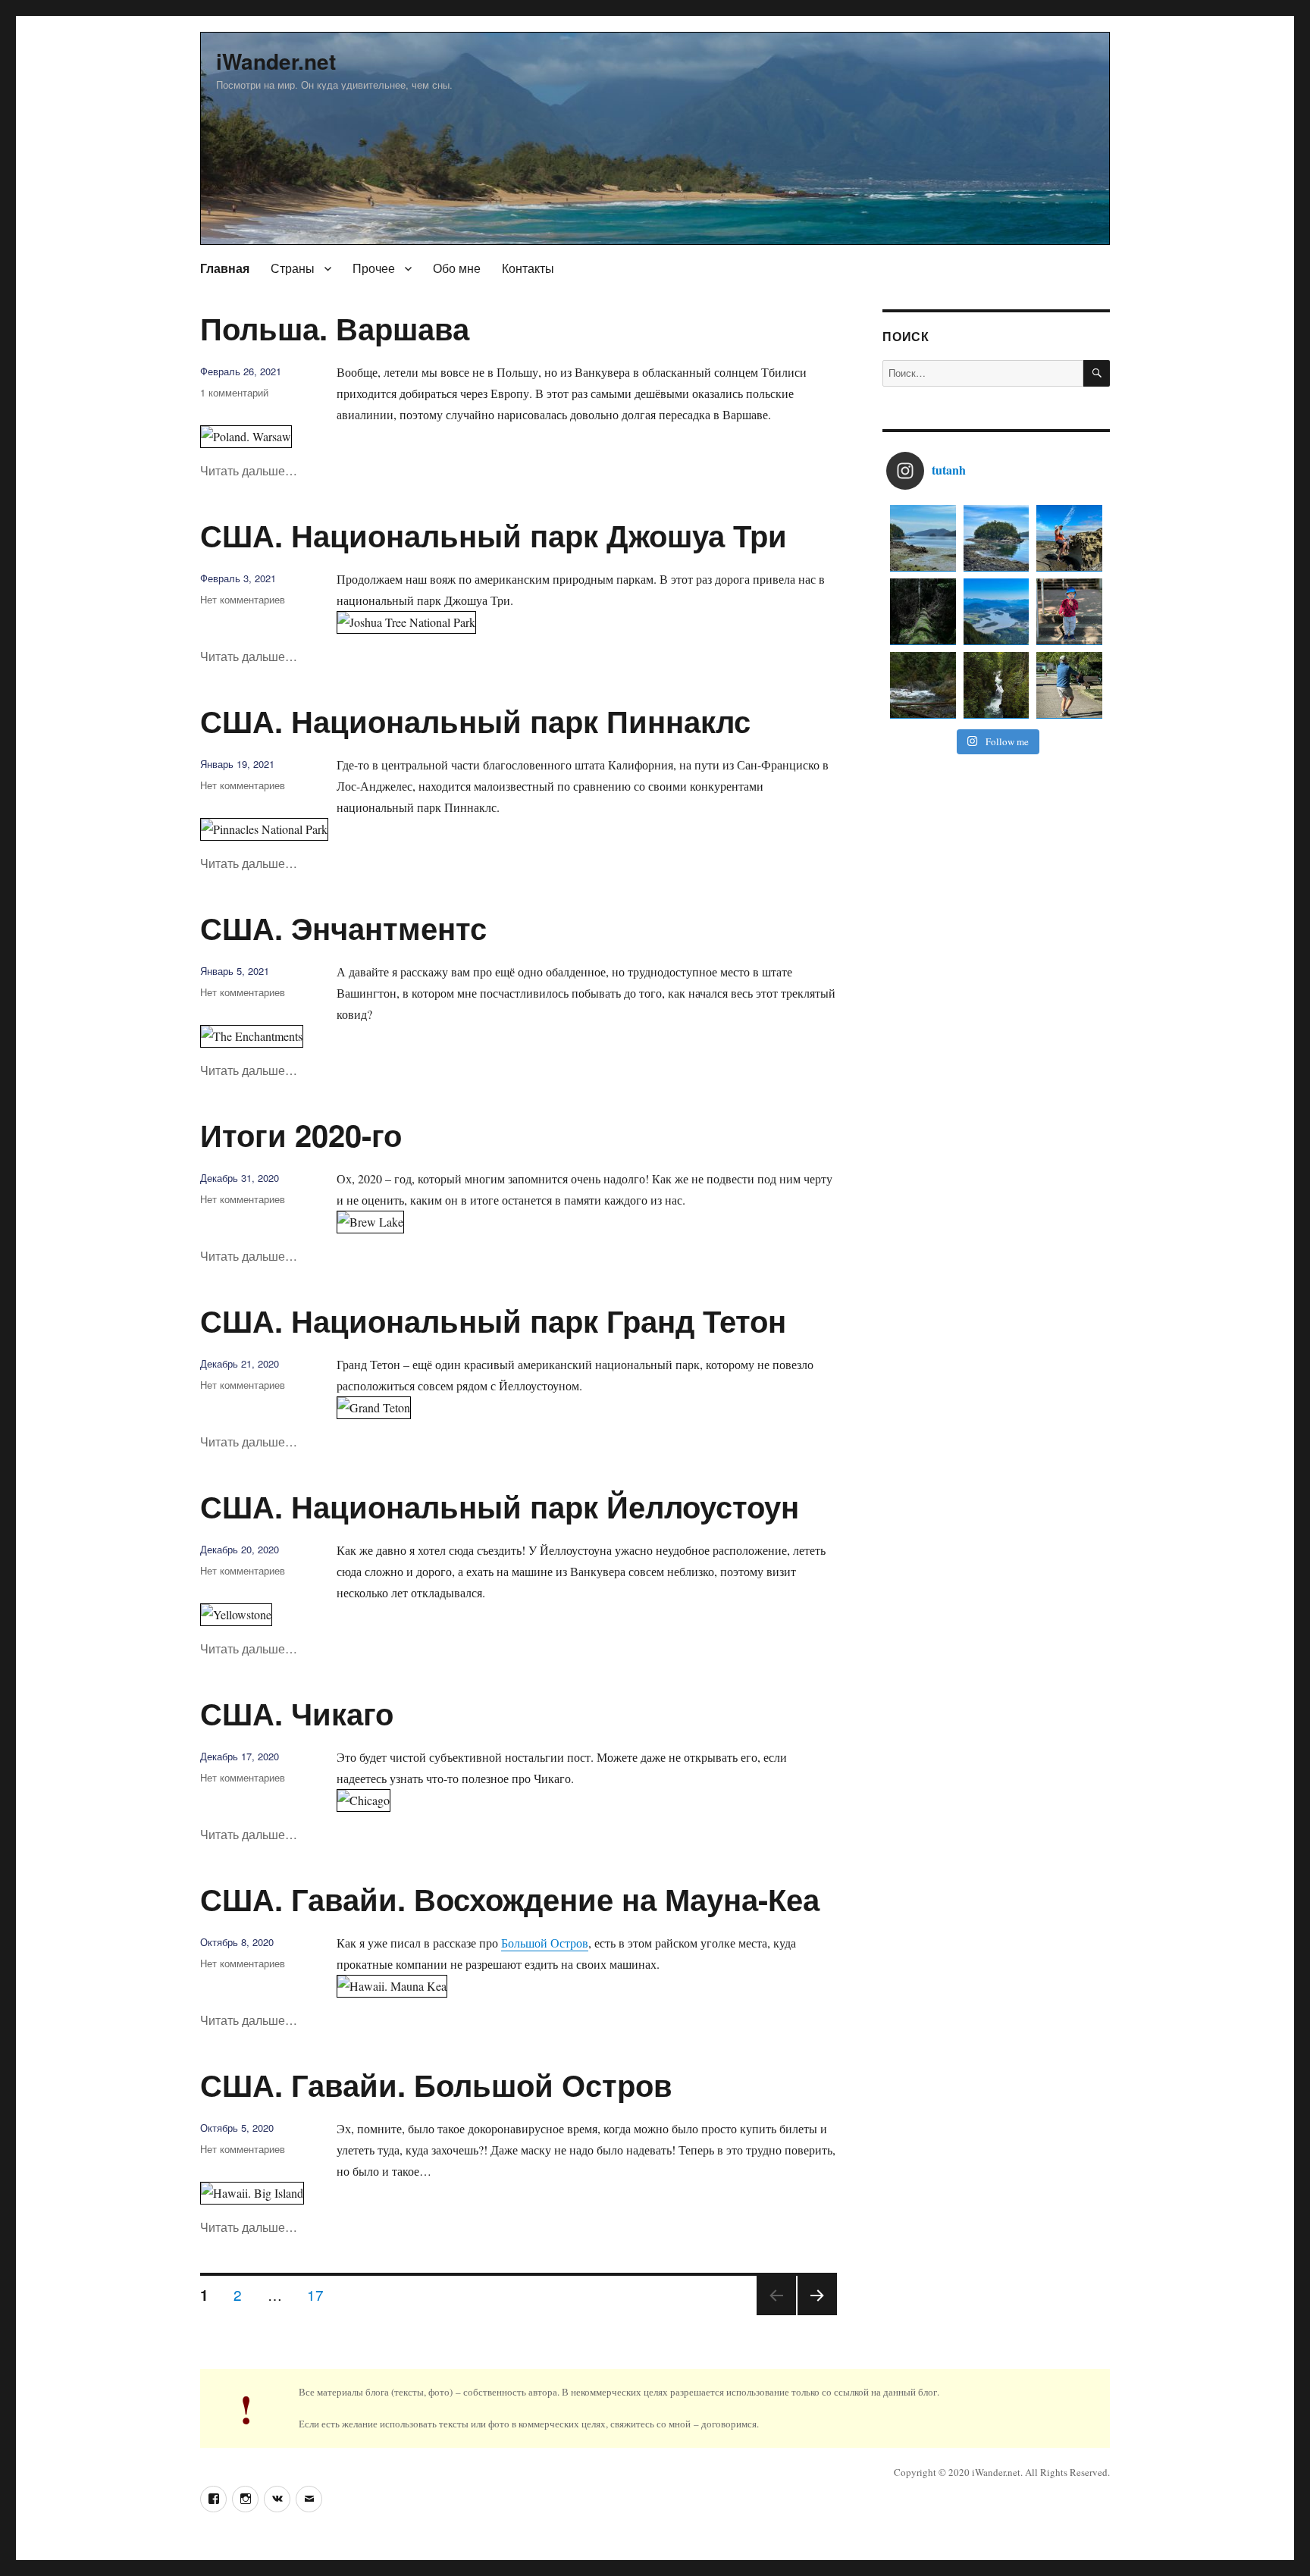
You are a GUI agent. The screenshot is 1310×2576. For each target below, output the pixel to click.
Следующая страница (817, 2314)
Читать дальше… (249, 470)
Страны (293, 268)
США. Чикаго (297, 1713)
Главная (225, 268)
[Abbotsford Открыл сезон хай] (997, 611)
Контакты (528, 268)
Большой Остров (545, 1943)
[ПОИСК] (1097, 373)
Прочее (374, 268)
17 (321, 2294)
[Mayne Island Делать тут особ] (997, 538)
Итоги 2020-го (301, 1134)
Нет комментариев (243, 599)
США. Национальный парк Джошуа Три (494, 535)
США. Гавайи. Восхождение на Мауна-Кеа (510, 1899)
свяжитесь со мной (650, 2424)
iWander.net (276, 61)
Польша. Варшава (335, 328)
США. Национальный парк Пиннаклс (475, 721)
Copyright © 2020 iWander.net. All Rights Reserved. (1002, 2472)
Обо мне (457, 268)
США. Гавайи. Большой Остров (436, 2084)
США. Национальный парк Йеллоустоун (500, 1506)
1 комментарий (234, 392)
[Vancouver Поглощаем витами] (1069, 685)
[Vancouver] (923, 685)
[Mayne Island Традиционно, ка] (1069, 538)
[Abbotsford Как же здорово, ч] (923, 611)
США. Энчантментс (343, 928)
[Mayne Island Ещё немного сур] (923, 538)
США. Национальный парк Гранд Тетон (493, 1320)
